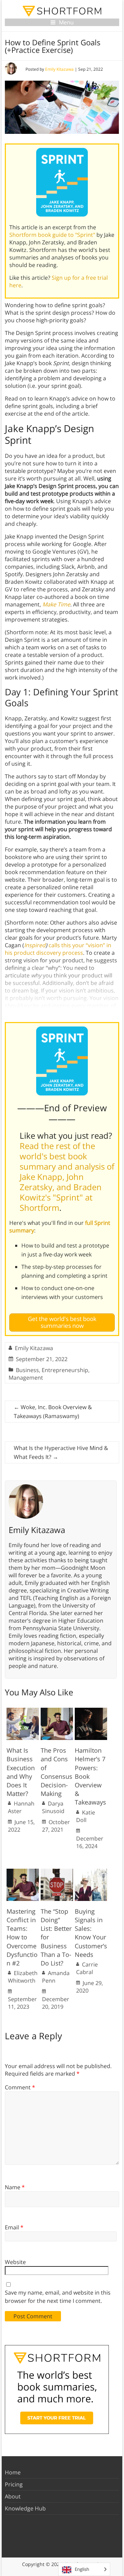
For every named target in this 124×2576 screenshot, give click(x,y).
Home (13, 2472)
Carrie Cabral (87, 1968)
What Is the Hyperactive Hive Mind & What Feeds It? (61, 1452)
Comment (20, 2087)
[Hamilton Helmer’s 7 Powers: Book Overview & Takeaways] (91, 1711)
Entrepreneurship (65, 1370)
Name (15, 2187)
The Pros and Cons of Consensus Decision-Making (56, 1772)
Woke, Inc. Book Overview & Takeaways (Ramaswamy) (53, 1412)
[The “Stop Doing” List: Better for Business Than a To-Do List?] (57, 1872)
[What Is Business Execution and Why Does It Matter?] (23, 1711)
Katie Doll (86, 1816)
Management (26, 1378)
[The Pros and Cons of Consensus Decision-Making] (57, 1711)
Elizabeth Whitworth (23, 1977)
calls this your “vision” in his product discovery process (58, 949)
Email (14, 2227)
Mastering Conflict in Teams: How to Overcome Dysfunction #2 (22, 1937)
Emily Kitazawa (59, 69)
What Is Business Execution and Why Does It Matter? (21, 1772)
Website (15, 2262)
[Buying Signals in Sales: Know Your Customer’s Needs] (91, 1872)
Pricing (14, 2484)
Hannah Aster (21, 1807)
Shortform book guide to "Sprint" (52, 235)
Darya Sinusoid (53, 1807)
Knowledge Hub (25, 2508)
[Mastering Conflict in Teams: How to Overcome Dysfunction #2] (23, 1872)
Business (27, 1370)
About (13, 2496)
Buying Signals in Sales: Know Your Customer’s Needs (91, 1933)
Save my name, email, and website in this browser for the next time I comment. (58, 2297)
